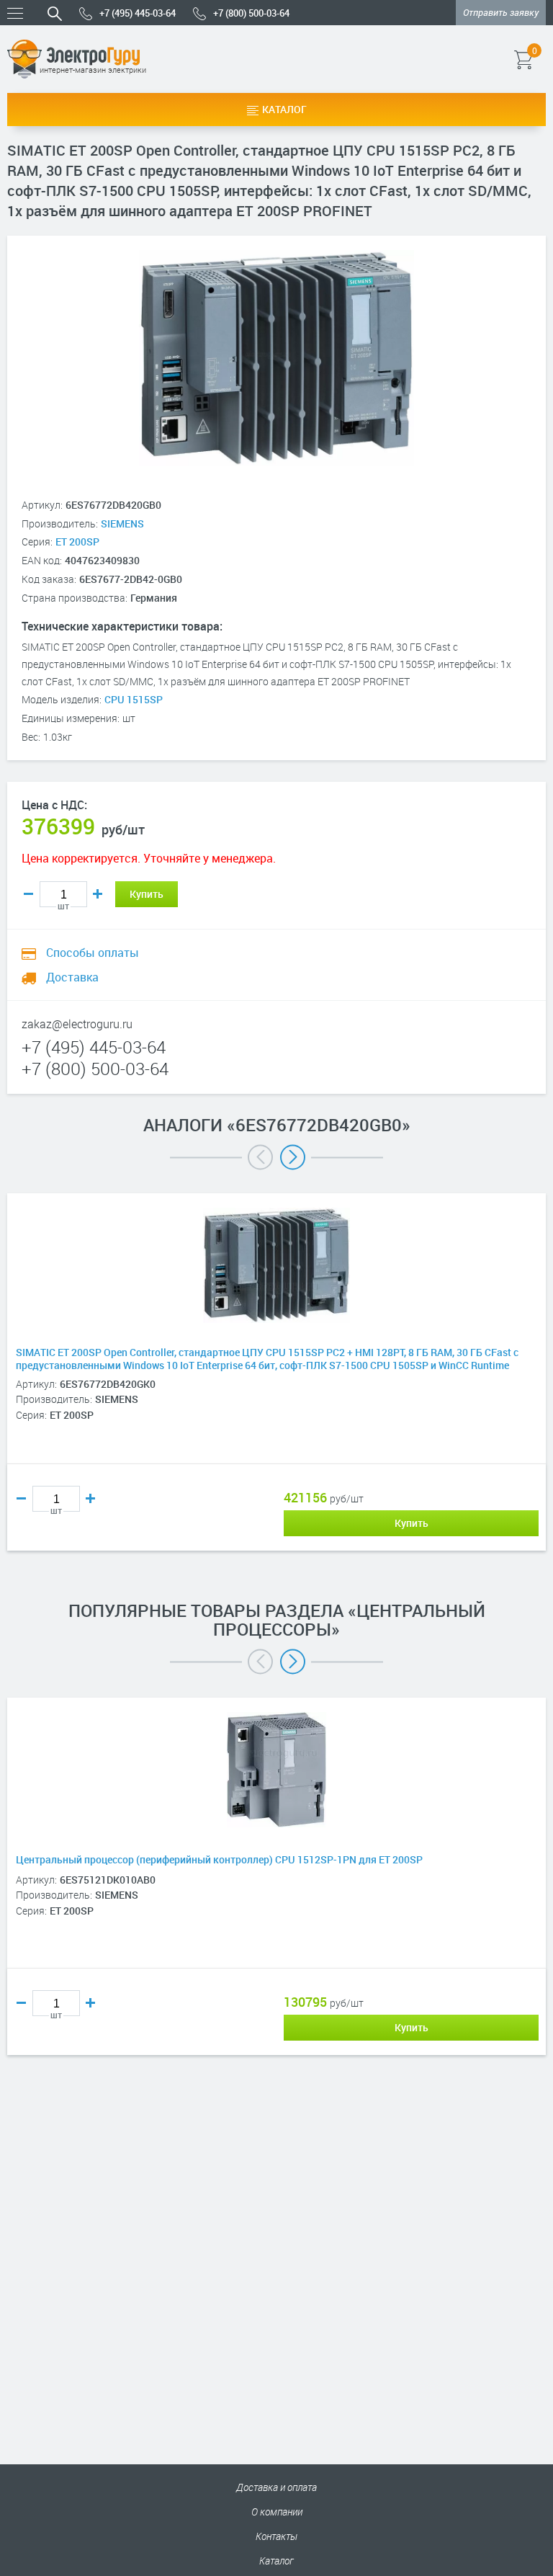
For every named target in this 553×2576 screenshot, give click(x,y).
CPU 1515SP (134, 699)
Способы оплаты (91, 953)
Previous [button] (260, 1157)
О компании (277, 2512)
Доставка (71, 977)
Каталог (284, 109)
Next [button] (293, 1157)
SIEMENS (122, 523)
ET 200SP (77, 542)
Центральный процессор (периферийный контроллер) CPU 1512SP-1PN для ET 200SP (219, 1860)
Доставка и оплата (276, 2487)
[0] (544, 59)
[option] (276, 1394)
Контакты (276, 2536)
